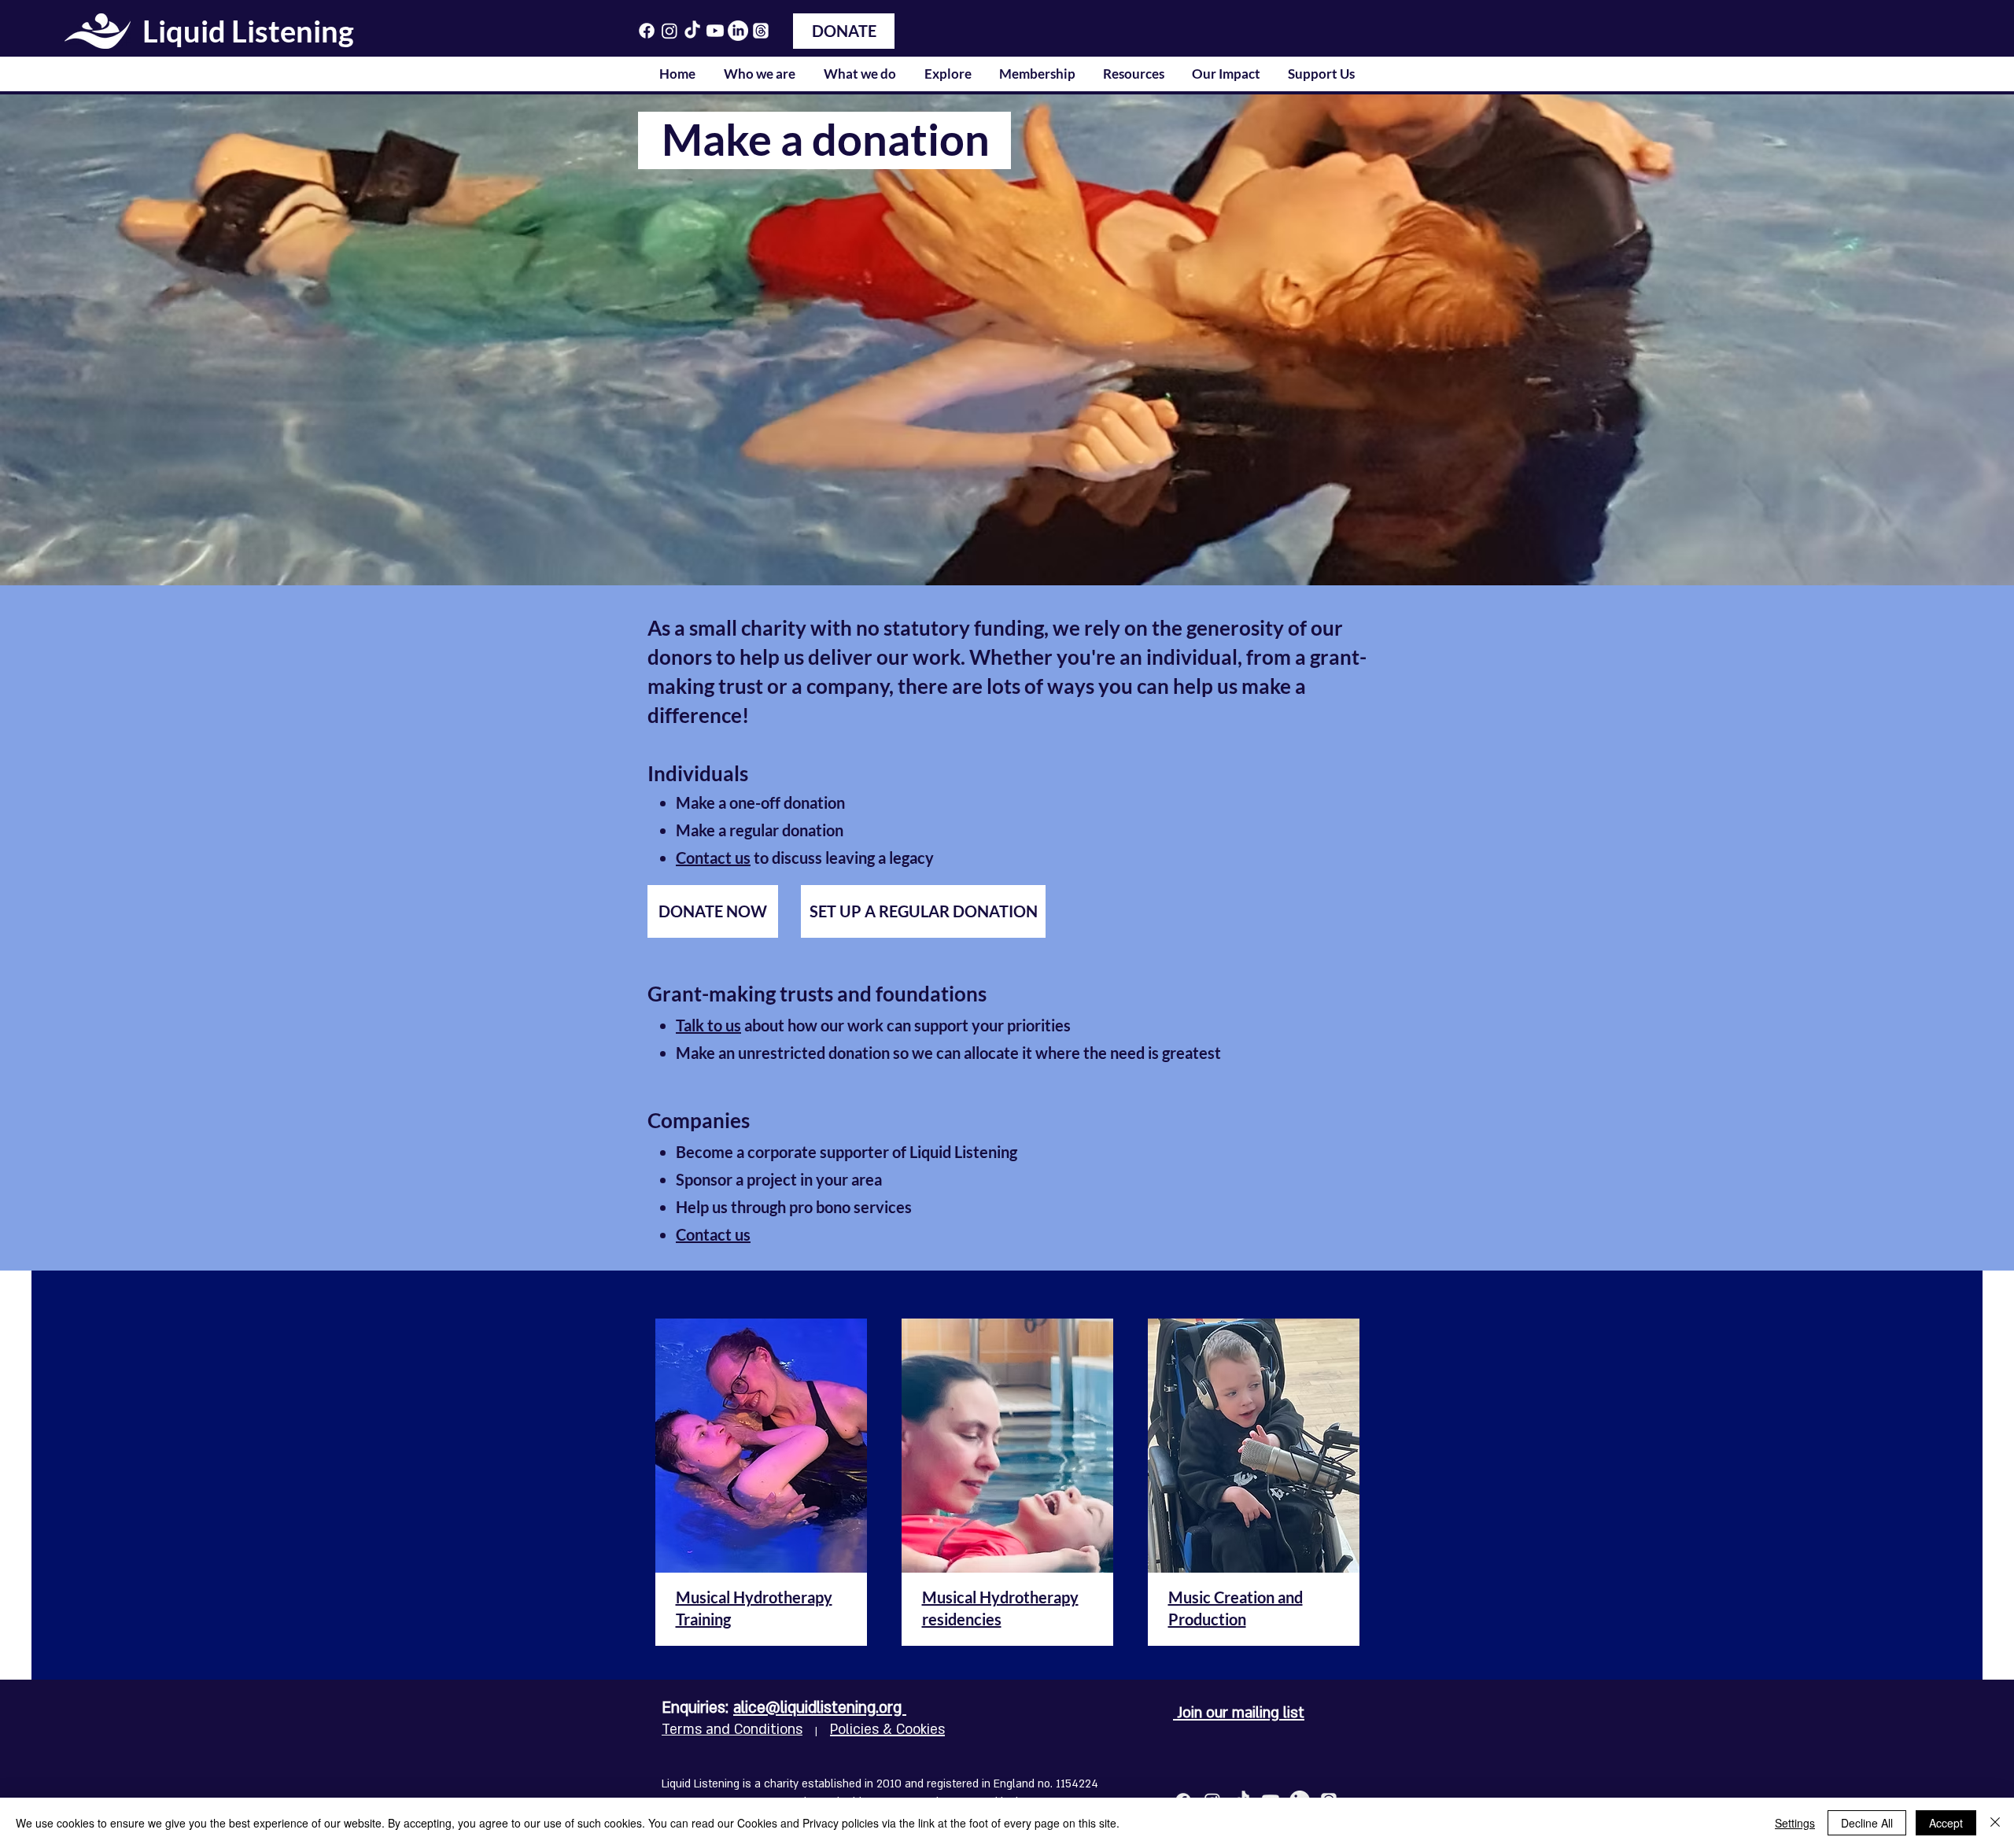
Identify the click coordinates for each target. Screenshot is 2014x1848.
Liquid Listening (248, 31)
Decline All (1867, 1823)
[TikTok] (692, 31)
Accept (1946, 1823)
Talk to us (708, 1025)
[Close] (1995, 1823)
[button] (760, 74)
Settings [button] (1795, 1823)
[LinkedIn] (738, 31)
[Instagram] (669, 31)
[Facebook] (647, 31)
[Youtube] (715, 31)
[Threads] (761, 31)
